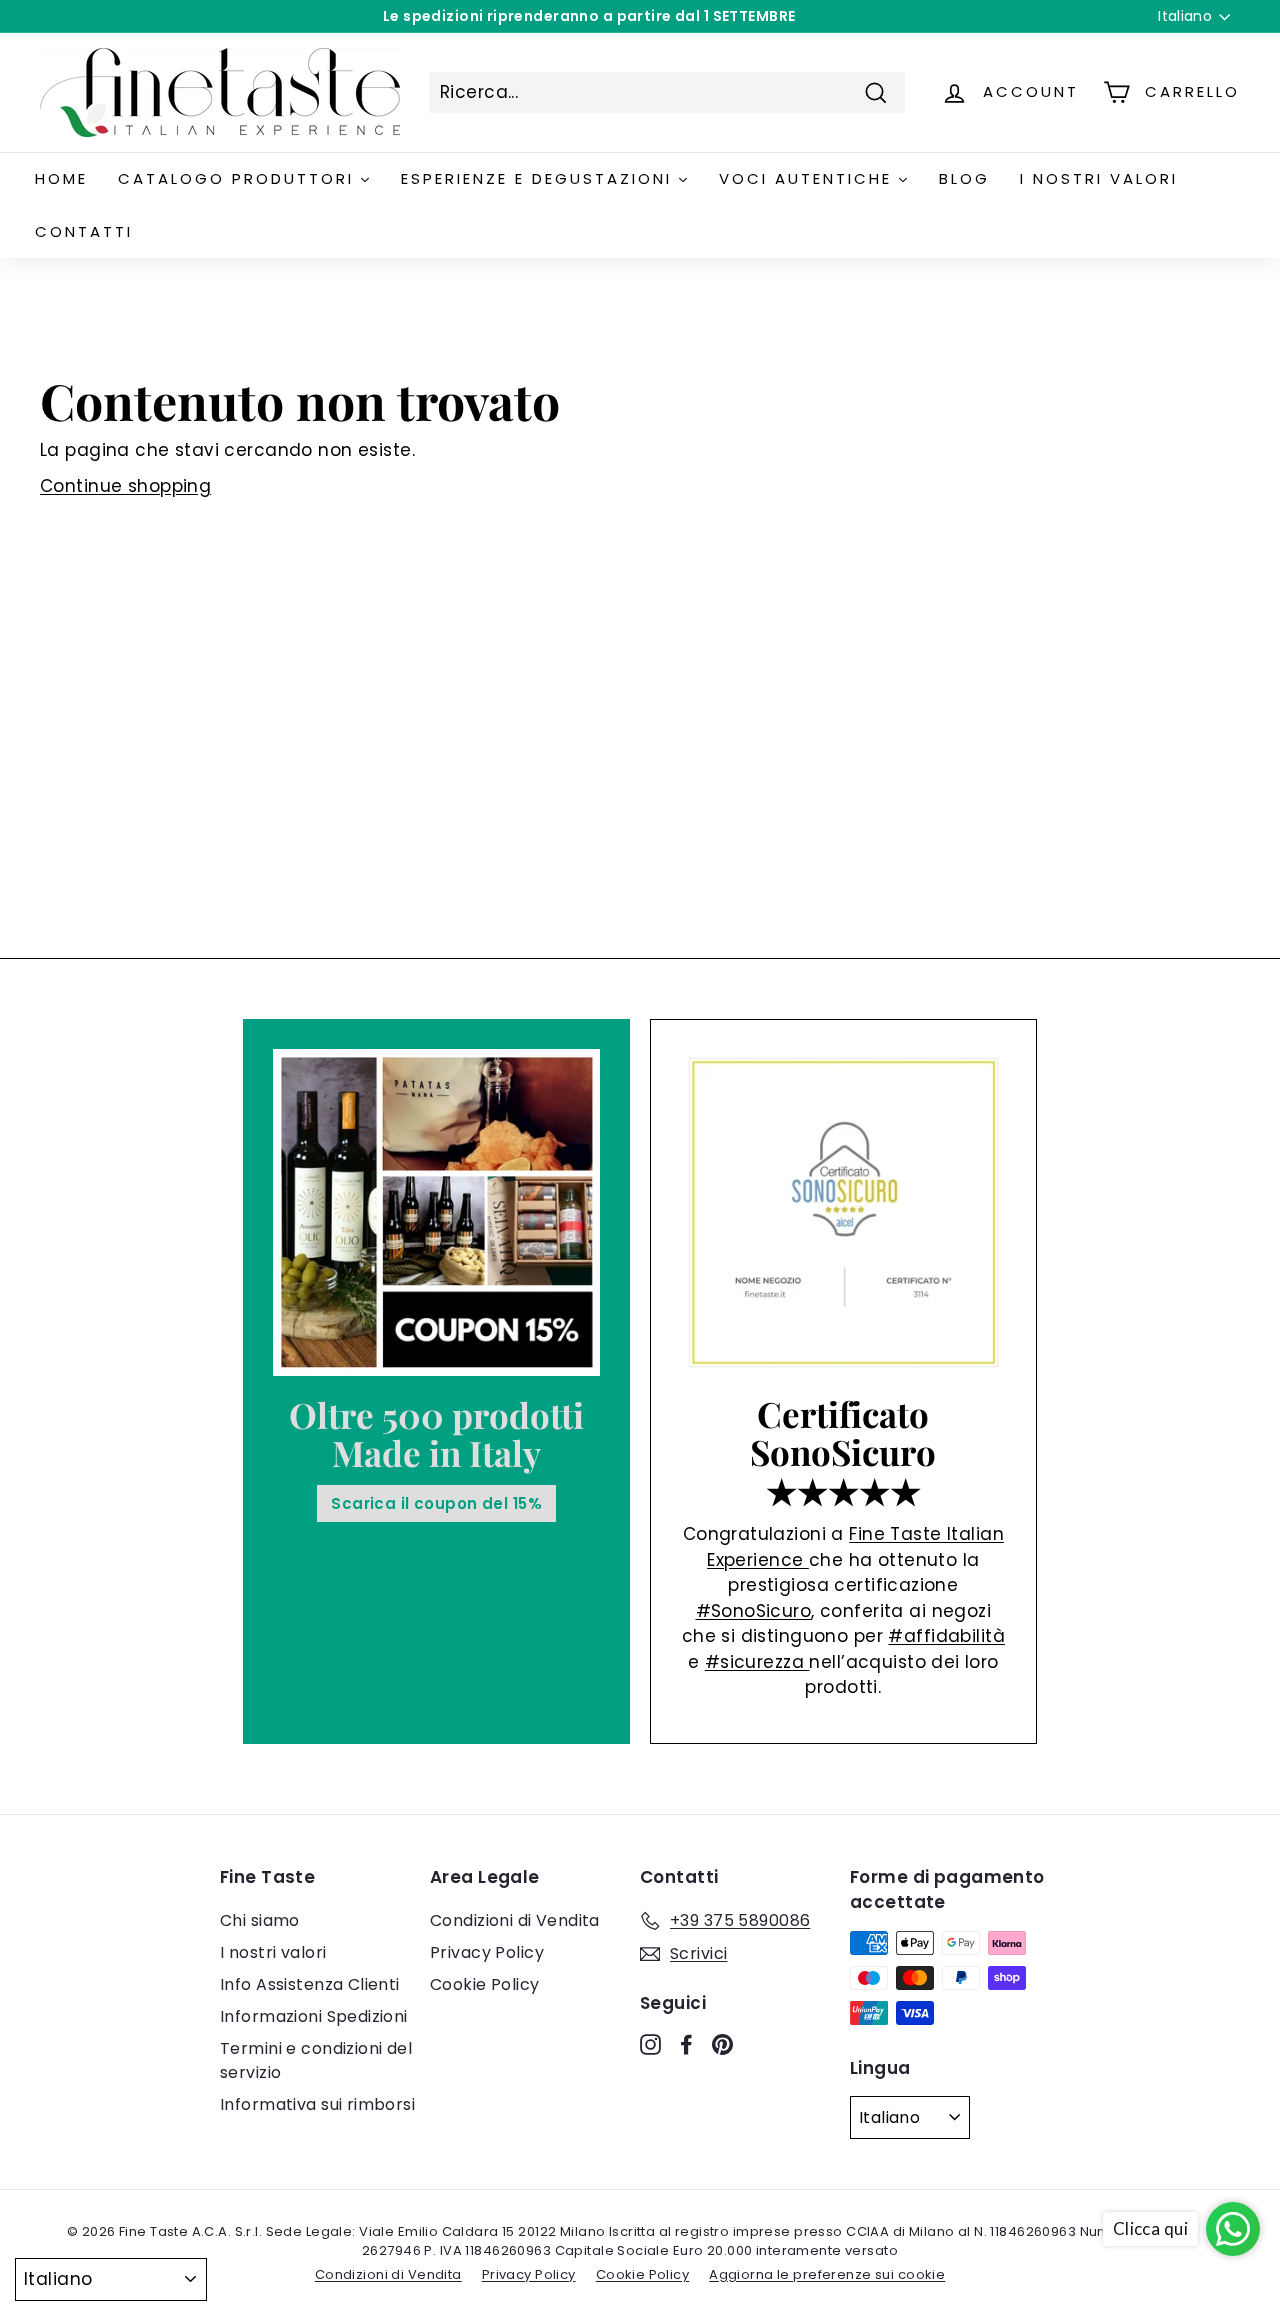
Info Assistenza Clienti (310, 1984)
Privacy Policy (487, 1952)
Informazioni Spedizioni (314, 2016)
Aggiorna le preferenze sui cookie (827, 2274)
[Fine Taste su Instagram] (650, 2044)
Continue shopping (125, 486)
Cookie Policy (485, 1984)
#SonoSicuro (754, 1611)
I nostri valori (273, 1952)
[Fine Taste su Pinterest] (722, 2044)
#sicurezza (757, 1662)
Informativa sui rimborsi (317, 2104)
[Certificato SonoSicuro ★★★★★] (843, 1212)
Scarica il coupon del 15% (436, 1503)
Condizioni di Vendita (515, 1920)
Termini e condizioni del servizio (316, 2060)
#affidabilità (946, 1636)
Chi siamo (260, 1920)
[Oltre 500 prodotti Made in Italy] (436, 1212)
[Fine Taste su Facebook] (686, 2044)
